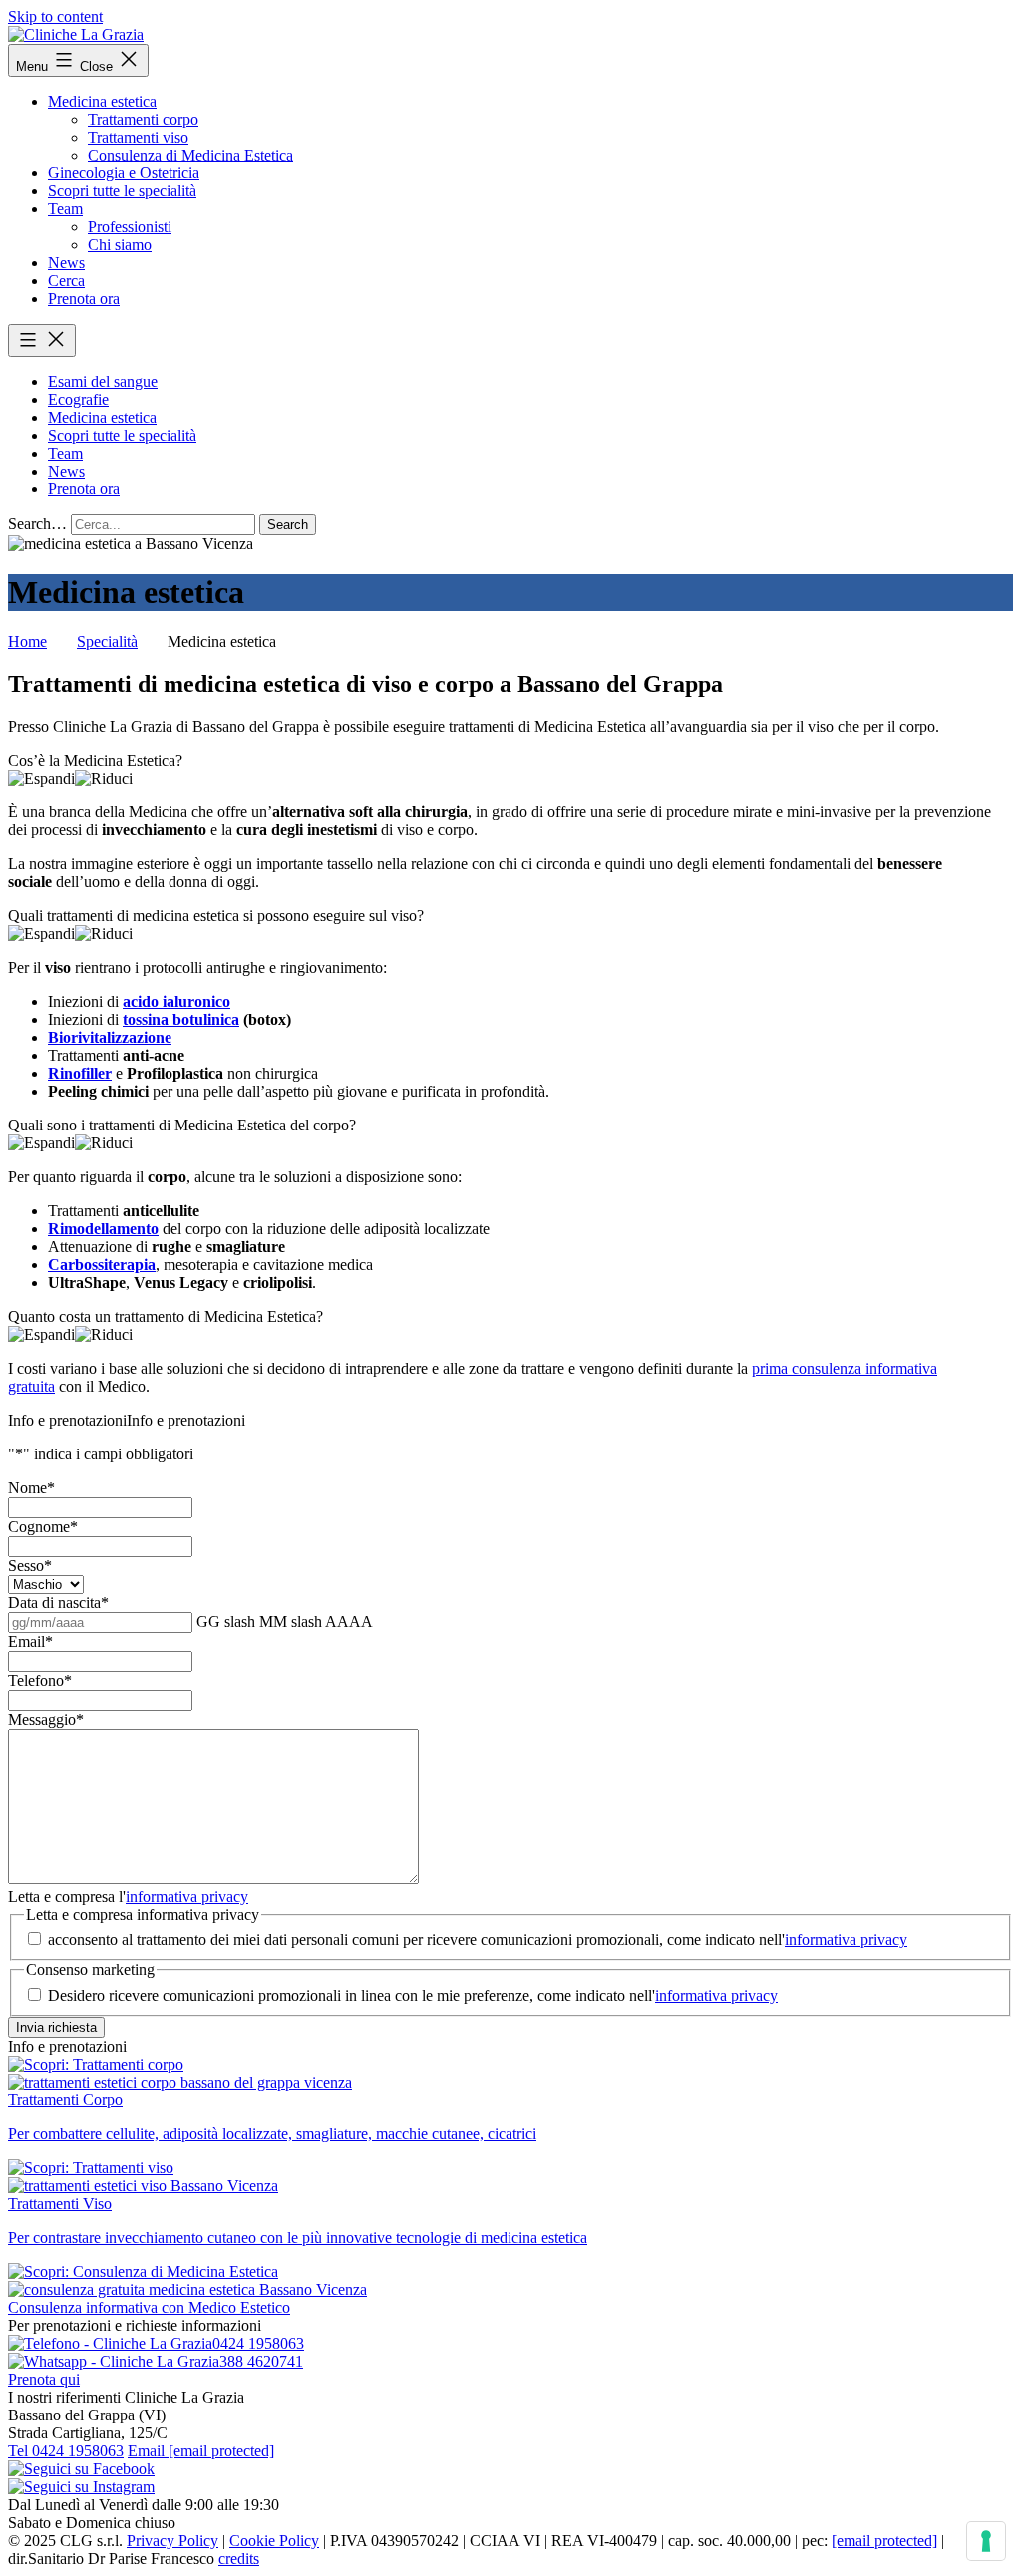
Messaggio (46, 1719)
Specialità (107, 642)
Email (30, 1641)
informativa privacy (187, 1897)
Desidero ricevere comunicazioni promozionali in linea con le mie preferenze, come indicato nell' (413, 1995)
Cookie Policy (274, 2541)
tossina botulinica (181, 1019)
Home (27, 642)
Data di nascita (58, 1603)
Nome (31, 1488)
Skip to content (55, 16)
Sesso (30, 1566)
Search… (37, 524)
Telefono (40, 1680)
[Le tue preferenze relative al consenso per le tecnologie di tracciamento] (986, 2541)
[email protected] (884, 2541)
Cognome (43, 1527)
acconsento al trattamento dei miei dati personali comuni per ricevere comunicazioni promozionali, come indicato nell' (478, 1939)
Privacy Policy (172, 2541)
